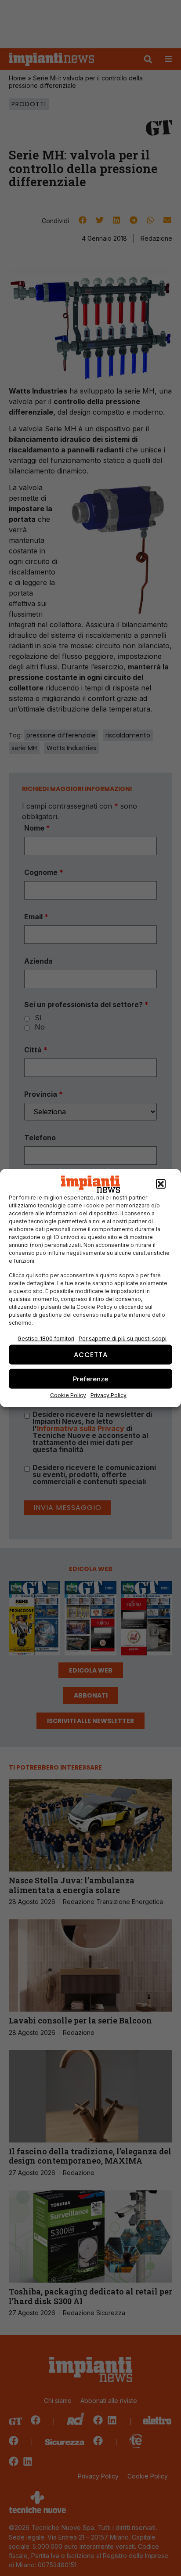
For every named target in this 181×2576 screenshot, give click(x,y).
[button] (161, 1184)
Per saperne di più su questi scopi (123, 1339)
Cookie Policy (68, 1395)
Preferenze (90, 1378)
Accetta (91, 1354)
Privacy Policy (109, 1395)
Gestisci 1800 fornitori (46, 1339)
